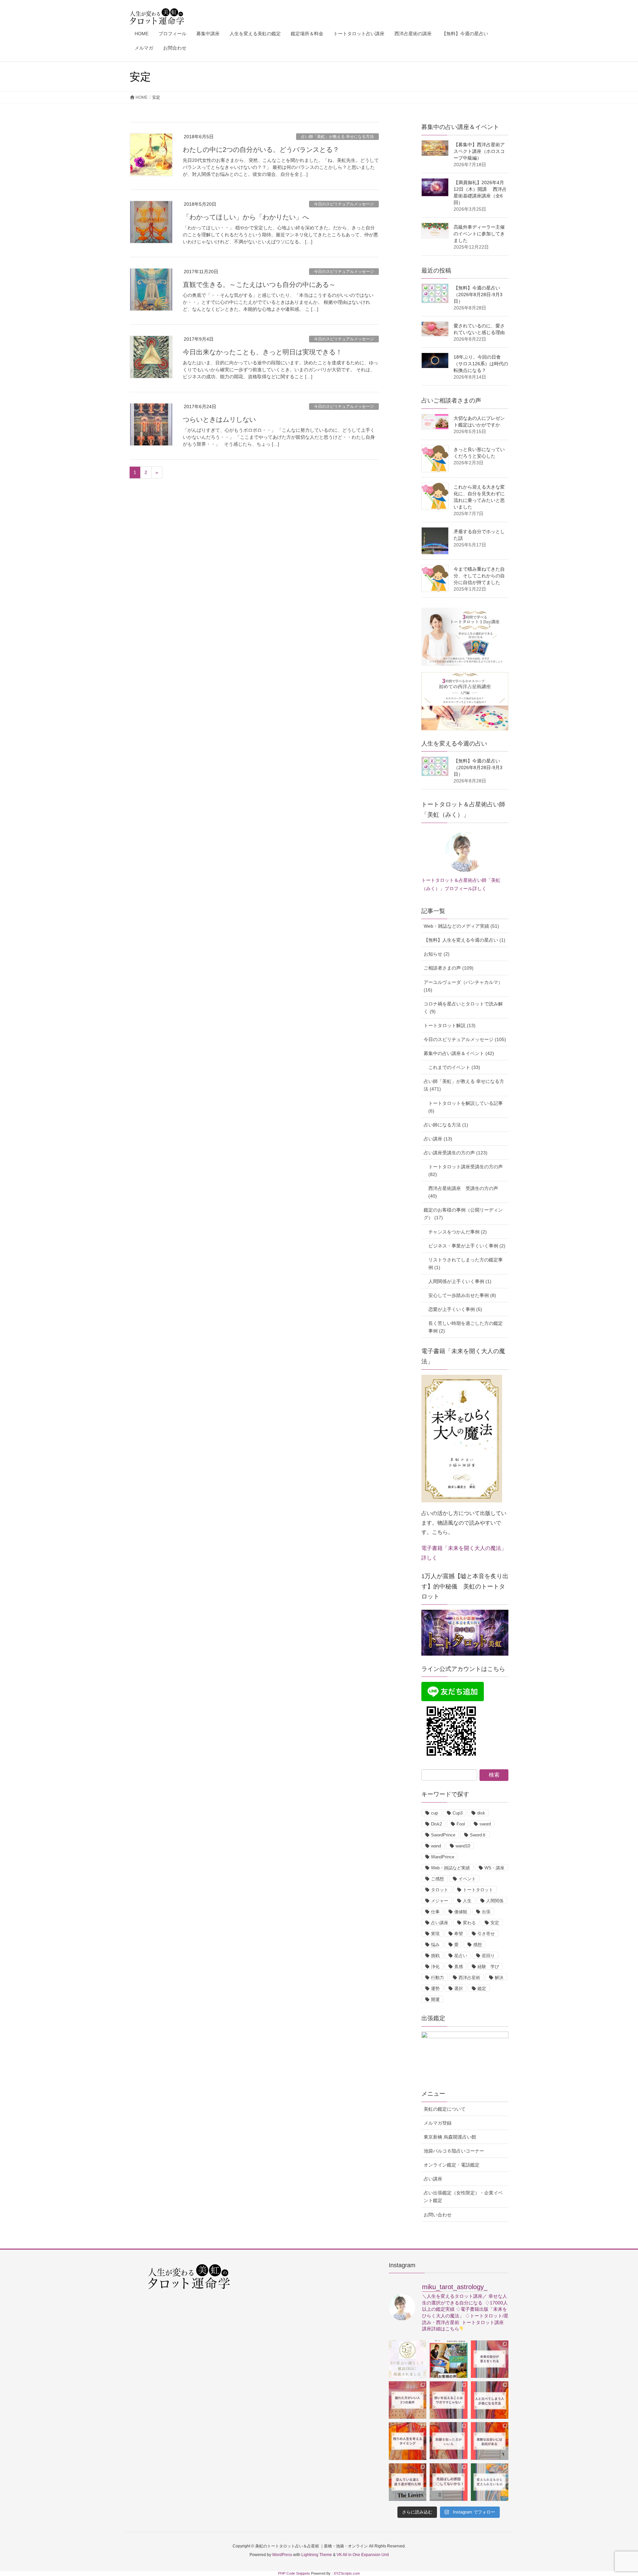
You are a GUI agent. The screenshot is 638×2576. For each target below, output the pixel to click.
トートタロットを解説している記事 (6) (466, 1107)
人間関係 (495, 1901)
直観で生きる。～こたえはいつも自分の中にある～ (259, 285)
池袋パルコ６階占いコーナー (454, 2151)
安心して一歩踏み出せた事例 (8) (462, 1295)
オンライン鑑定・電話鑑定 (452, 2165)
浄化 (435, 1967)
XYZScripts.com (347, 2573)
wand (436, 1846)
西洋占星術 (469, 1978)
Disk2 (436, 1824)
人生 (467, 1901)
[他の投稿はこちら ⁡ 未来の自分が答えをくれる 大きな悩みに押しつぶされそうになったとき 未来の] (490, 2359)
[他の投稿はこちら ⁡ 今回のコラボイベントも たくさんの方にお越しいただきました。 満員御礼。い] (448, 2359)
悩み (435, 1945)
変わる (469, 1923)
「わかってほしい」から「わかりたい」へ (246, 217)
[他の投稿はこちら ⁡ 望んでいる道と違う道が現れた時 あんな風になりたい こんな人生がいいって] (408, 2482)
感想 (478, 1945)
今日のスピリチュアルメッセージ (344, 204)
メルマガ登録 (438, 2123)
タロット (440, 1890)
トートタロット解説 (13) (450, 1025)
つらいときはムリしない (219, 419)
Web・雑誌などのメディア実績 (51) (461, 926)
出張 (486, 1912)
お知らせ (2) (437, 954)
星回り (488, 1956)
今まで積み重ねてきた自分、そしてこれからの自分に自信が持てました (479, 576)
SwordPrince (443, 1835)
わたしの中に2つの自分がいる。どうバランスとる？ (261, 150)
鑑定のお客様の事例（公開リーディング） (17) (463, 1214)
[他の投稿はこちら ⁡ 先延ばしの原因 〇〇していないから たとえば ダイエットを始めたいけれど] (448, 2482)
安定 (495, 1923)
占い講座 (440, 1923)
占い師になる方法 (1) (446, 1125)
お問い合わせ (438, 2215)
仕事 (435, 1912)
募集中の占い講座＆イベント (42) (459, 1053)
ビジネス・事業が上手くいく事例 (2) (467, 1246)
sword (485, 1824)
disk (481, 1813)
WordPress (282, 2555)
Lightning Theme (317, 2555)
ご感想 (437, 1879)
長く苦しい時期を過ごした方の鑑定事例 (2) (466, 1327)
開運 (435, 1999)
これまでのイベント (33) (454, 1067)
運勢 (435, 1989)
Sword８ (478, 1835)
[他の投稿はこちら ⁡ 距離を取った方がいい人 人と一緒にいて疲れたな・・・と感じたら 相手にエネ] (448, 2441)
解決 (499, 1978)
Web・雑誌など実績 (450, 1868)
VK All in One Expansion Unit (363, 2555)
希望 (459, 1934)
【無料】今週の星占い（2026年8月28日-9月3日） (478, 294)
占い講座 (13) (438, 1139)
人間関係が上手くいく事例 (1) (460, 1281)
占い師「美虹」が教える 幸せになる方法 (337, 137)
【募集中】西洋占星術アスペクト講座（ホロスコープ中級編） (479, 151)
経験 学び (488, 1967)
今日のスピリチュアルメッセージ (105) (465, 1039)
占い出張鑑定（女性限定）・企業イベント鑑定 (463, 2197)
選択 (459, 1989)
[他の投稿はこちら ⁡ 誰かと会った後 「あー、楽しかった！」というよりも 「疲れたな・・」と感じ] (448, 2400)
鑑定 (482, 1989)
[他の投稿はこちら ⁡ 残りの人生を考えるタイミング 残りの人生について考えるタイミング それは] (408, 2441)
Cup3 (458, 1813)
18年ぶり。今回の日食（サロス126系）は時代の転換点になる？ (481, 364)
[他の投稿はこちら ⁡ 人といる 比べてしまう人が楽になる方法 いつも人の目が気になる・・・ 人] (490, 2400)
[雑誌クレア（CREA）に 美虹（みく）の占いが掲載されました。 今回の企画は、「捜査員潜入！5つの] (408, 2359)
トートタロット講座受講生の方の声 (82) (466, 1171)
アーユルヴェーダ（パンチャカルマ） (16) (463, 986)
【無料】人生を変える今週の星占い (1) (465, 940)
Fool (461, 1824)
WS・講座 (494, 1868)
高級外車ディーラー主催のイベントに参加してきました (479, 234)
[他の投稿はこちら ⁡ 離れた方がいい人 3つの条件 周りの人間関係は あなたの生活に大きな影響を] (408, 2400)
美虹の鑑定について (445, 2109)
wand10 (463, 1846)
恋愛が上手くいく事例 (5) (455, 1309)
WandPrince (443, 1857)
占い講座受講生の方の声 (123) (456, 1153)
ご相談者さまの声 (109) (449, 968)
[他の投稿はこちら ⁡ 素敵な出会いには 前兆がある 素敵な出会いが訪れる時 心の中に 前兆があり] (490, 2441)
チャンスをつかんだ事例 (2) (458, 1232)
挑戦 (435, 1956)
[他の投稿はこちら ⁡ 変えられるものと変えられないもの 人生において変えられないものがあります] (490, 2482)
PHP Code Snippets (294, 2573)
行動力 (437, 1978)
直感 (459, 1967)
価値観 (461, 1912)
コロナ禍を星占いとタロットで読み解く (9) (463, 1008)
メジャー (440, 1901)
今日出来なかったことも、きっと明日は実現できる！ (263, 352)
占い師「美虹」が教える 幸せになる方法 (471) (464, 1085)
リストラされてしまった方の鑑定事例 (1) (466, 1264)
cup (434, 1813)
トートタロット (478, 1890)
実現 (435, 1934)
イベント (467, 1879)
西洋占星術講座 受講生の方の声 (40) (463, 1192)
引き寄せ (486, 1934)
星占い (461, 1956)
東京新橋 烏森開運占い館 (450, 2137)
